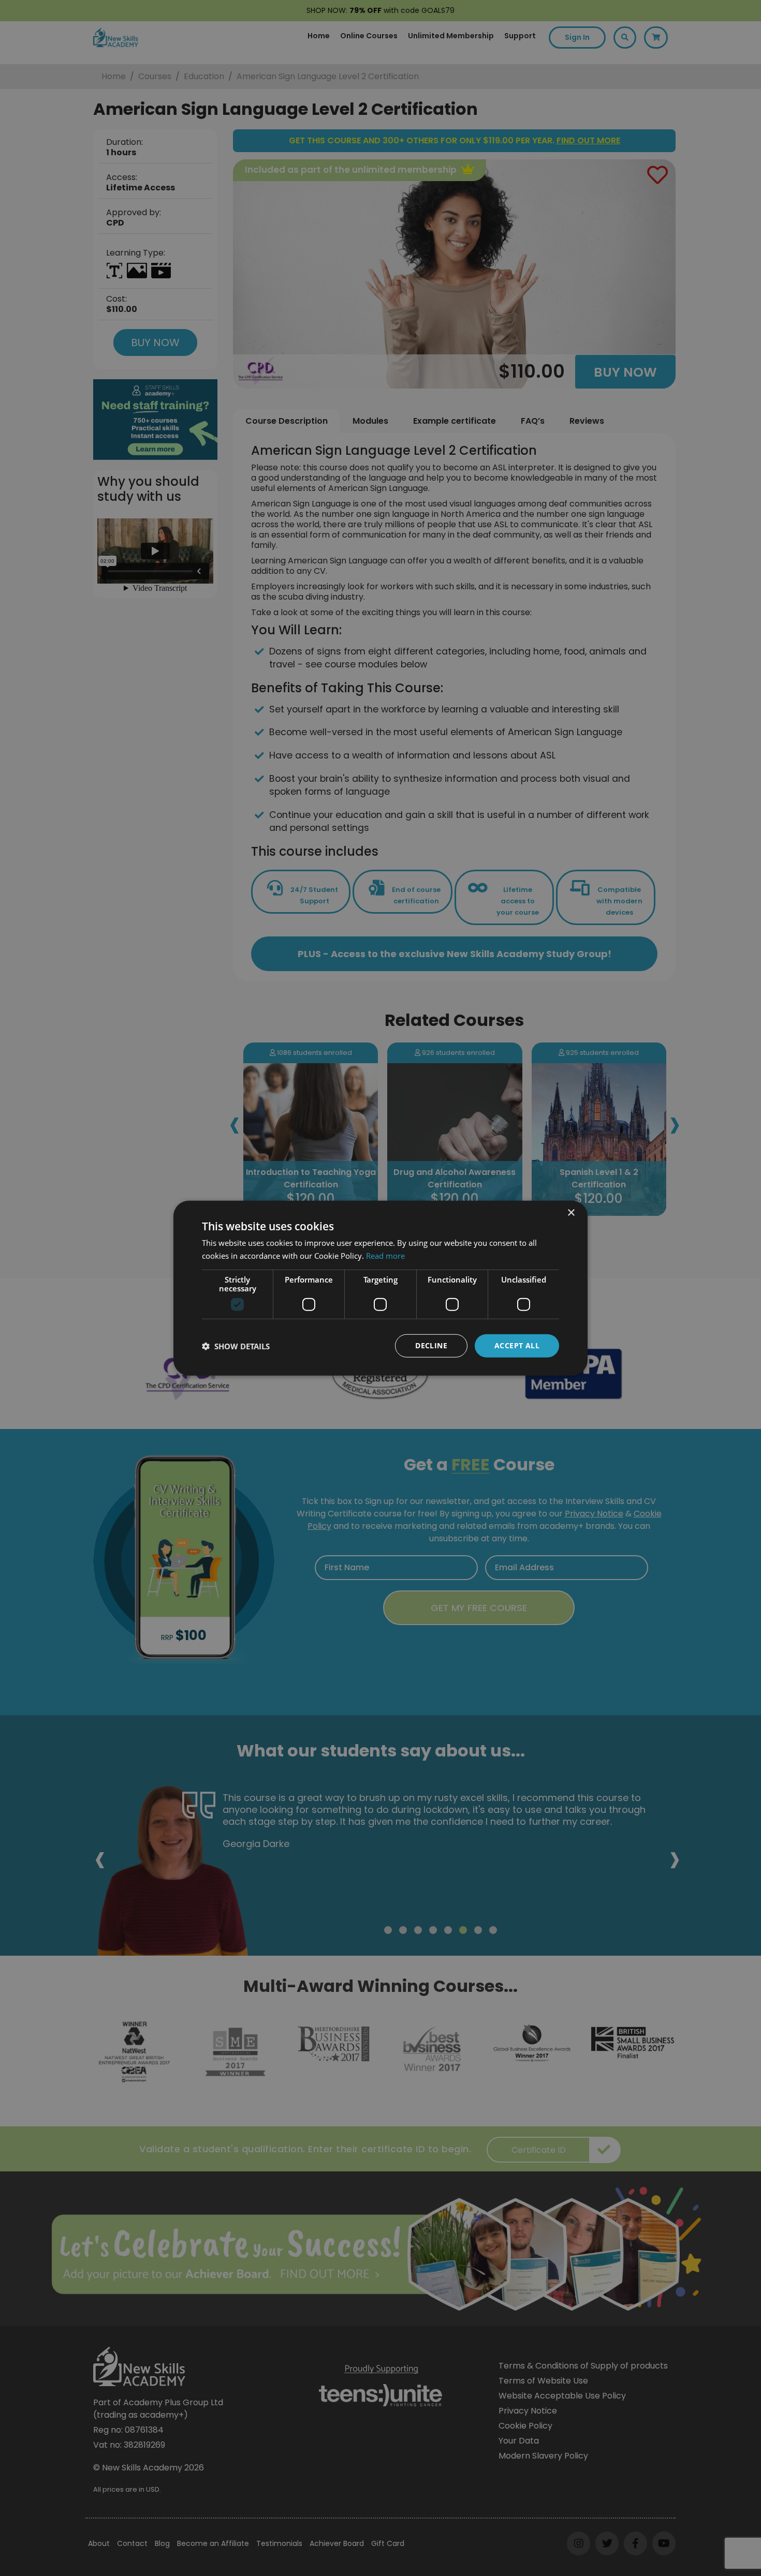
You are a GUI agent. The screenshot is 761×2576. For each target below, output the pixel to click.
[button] (236, 1346)
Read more (385, 1255)
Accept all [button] (517, 1345)
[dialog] (380, 1288)
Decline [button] (431, 1345)
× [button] (571, 1212)
